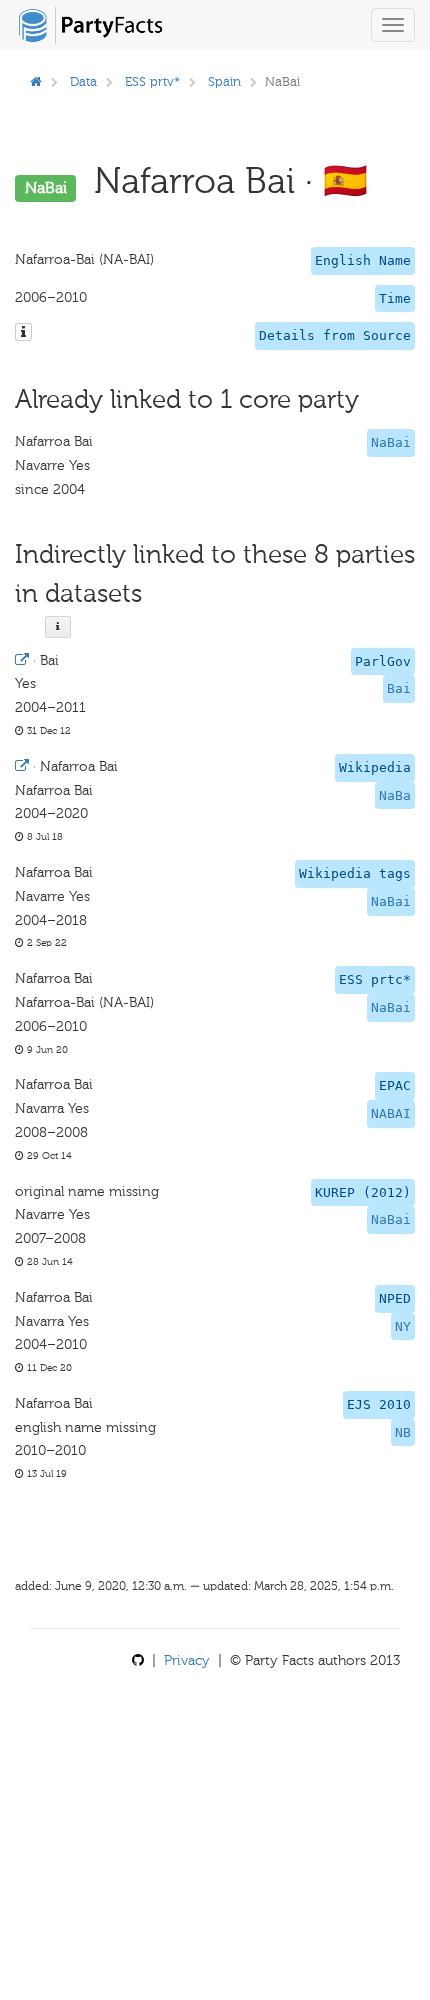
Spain (224, 81)
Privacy (187, 1660)
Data (83, 81)
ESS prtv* (152, 81)
